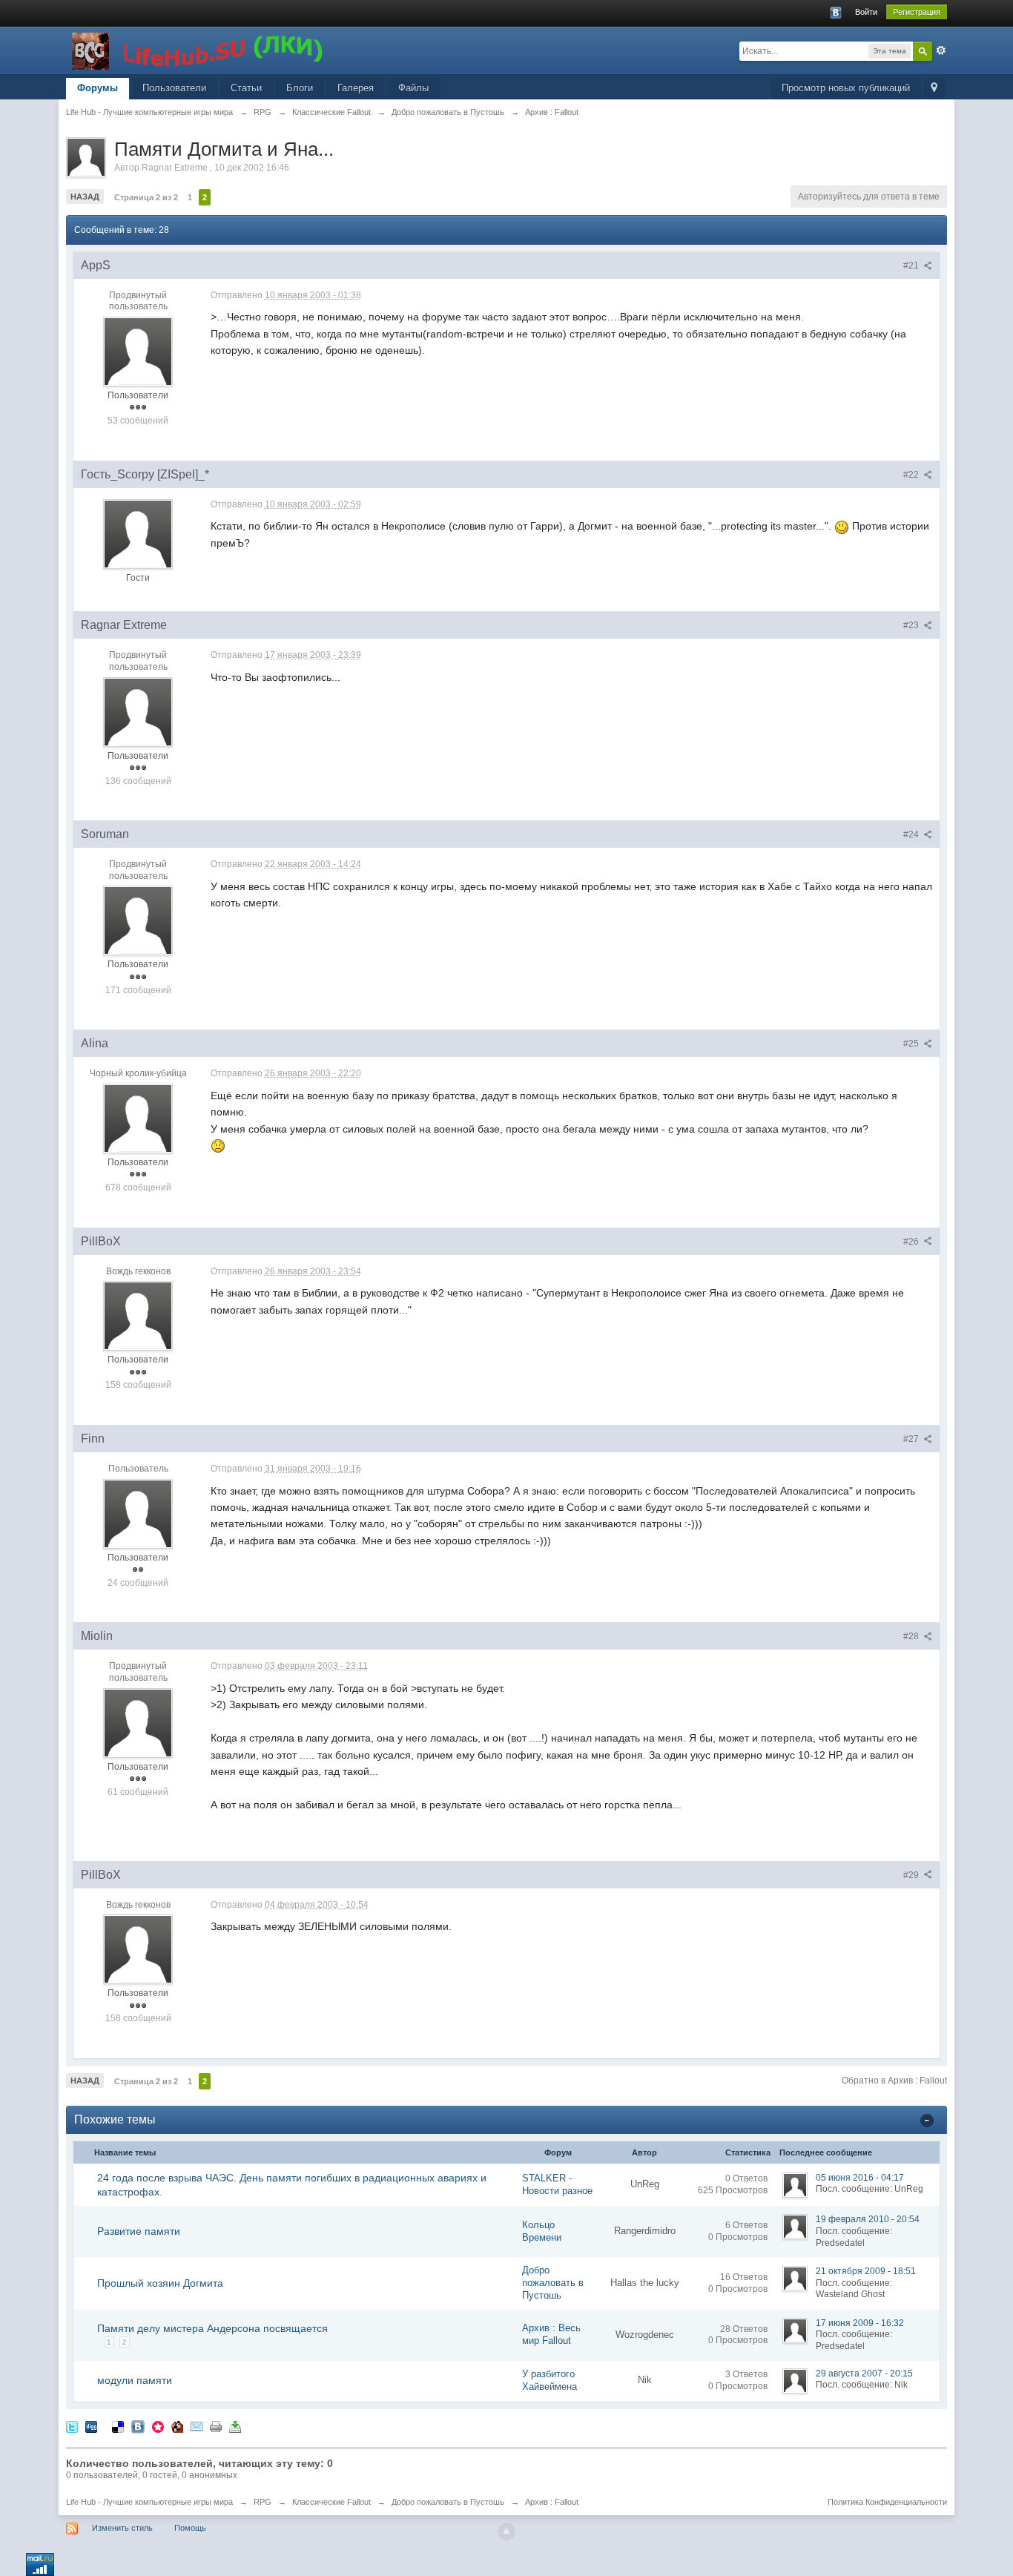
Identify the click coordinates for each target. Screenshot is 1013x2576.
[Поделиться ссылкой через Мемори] (158, 2427)
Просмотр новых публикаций (846, 88)
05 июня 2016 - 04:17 (860, 2178)
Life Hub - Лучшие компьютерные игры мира (149, 2502)
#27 (912, 1439)
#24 (912, 834)
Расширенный (941, 50)
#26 (912, 1242)
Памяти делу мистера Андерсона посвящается (212, 2328)
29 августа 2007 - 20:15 (864, 2374)
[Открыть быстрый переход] (934, 89)
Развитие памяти (139, 2231)
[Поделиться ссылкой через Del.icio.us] (118, 2427)
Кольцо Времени (542, 2231)
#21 (912, 266)
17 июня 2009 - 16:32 (860, 2323)
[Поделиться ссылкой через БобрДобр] (177, 2427)
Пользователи (174, 88)
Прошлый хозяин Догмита (160, 2283)
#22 (912, 475)
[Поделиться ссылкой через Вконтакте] (138, 2427)
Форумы (98, 88)
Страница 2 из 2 (146, 197)
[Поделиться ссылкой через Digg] (91, 2427)
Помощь (190, 2528)
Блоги (300, 88)
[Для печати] (216, 2427)
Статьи (246, 88)
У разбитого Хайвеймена (550, 2380)
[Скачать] (235, 2427)
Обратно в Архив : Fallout (894, 2081)
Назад (85, 197)
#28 (912, 1636)
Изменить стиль (122, 2528)
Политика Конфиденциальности (887, 2502)
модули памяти (135, 2380)
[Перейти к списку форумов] (199, 49)
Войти (866, 12)
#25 (912, 1044)
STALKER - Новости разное (557, 2184)
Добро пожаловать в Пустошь (553, 2283)
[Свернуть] (927, 2120)
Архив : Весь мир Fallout (551, 2334)
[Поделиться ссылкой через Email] (197, 2427)
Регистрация (917, 12)
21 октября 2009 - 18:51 (866, 2271)
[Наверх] (506, 2531)
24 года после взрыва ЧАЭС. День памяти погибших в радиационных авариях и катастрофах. (292, 2184)
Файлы (413, 88)
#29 (912, 1875)
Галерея (356, 88)
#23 (912, 625)
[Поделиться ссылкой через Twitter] (72, 2427)
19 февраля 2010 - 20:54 (868, 2219)
